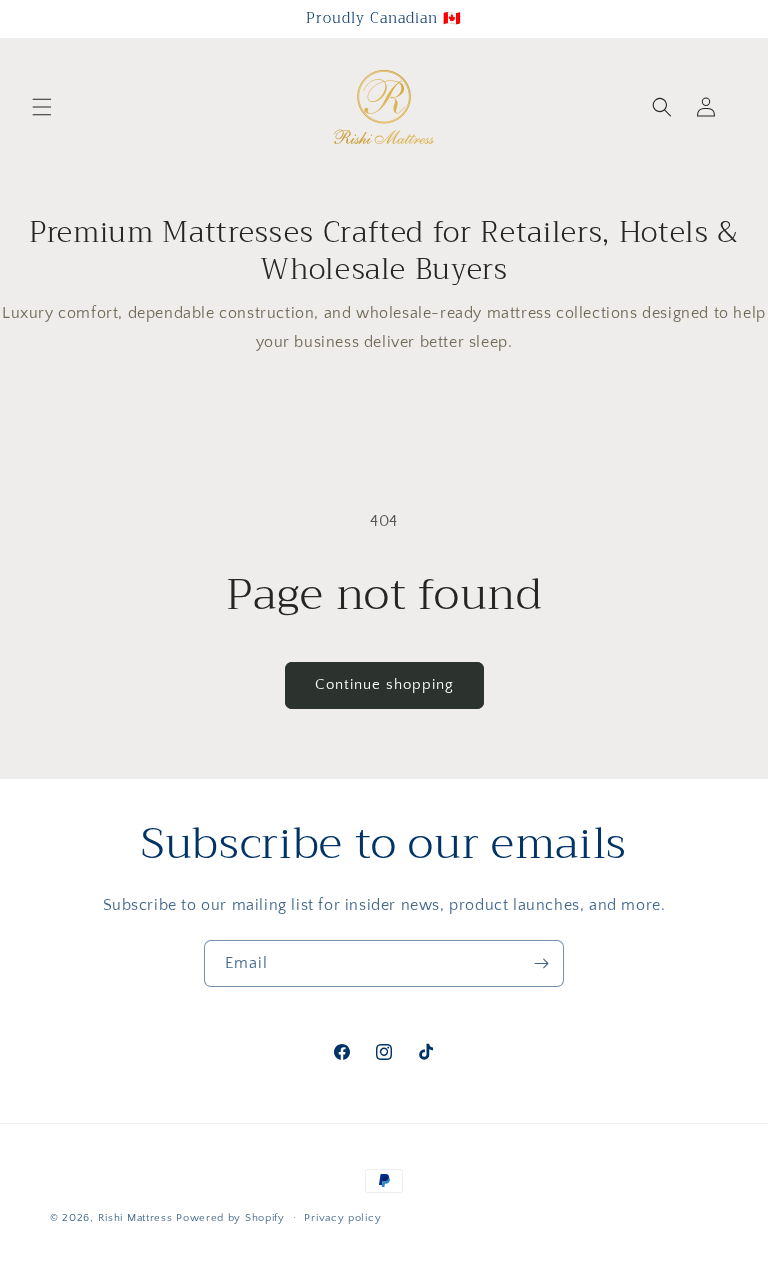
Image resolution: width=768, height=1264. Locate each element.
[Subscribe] (541, 963)
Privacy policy (342, 1218)
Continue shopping (384, 684)
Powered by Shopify (230, 1218)
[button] (42, 107)
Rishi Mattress (135, 1218)
